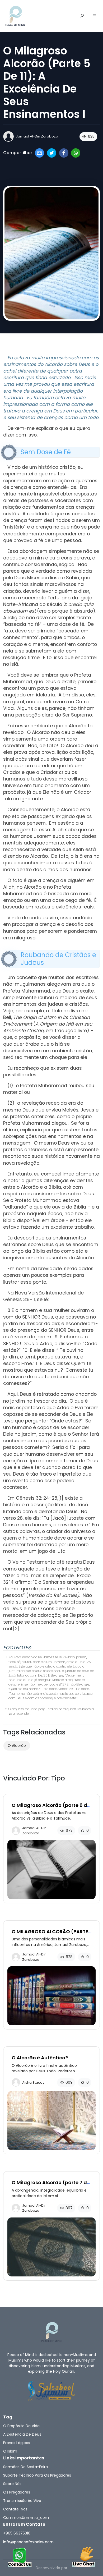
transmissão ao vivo (22, 2501)
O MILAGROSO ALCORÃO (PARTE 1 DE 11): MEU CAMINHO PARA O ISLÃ (51, 1934)
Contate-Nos (15, 2509)
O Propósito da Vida (21, 2426)
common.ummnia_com (26, 2518)
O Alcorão (17, 1746)
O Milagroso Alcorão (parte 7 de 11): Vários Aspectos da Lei (51, 2185)
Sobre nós (12, 2484)
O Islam (10, 2451)
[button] (94, 16)
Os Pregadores (17, 2492)
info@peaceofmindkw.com (28, 2542)
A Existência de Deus (22, 2434)
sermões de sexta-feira (25, 2467)
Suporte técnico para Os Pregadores (37, 2475)
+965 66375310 (17, 2533)
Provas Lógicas (17, 2443)
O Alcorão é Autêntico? (40, 2058)
